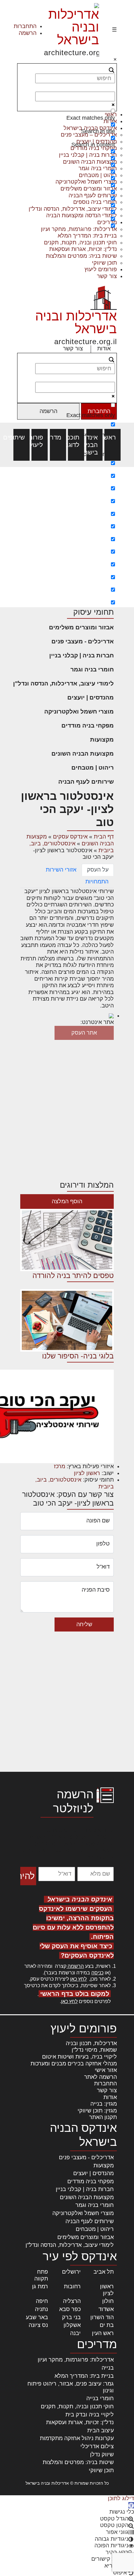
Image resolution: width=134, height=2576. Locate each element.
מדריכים (58, 437)
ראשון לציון (87, 1473)
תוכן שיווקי (104, 263)
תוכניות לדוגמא (76, 441)
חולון (108, 2301)
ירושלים (71, 2272)
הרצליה (72, 2301)
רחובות (72, 2286)
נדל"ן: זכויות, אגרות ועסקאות (83, 249)
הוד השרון (102, 2317)
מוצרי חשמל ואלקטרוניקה (79, 711)
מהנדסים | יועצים (91, 697)
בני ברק (71, 2317)
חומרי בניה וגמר (92, 669)
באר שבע (37, 2317)
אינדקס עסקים (70, 837)
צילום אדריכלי (97, 2446)
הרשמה (28, 33)
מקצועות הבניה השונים (83, 754)
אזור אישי (106, 2070)
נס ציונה (38, 2325)
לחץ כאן (78, 1979)
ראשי (112, 437)
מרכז (60, 1466)
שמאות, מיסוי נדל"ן (94, 2050)
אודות (104, 348)
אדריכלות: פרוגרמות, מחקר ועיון (76, 2360)
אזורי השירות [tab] (61, 870)
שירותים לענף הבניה (86, 782)
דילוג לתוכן (121, 2498)
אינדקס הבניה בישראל (94, 445)
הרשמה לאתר (100, 2077)
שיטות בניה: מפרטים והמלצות (81, 256)
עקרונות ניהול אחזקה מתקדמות (77, 2438)
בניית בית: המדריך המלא (87, 236)
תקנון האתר (103, 2117)
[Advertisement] (67, 537)
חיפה (42, 2301)
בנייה (108, 2368)
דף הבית (104, 837)
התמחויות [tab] (97, 882)
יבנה (75, 2333)
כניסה (97, 1973)
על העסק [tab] (98, 870)
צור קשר (107, 276)
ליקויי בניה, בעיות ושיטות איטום (79, 2057)
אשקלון (72, 2325)
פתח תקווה (41, 2275)
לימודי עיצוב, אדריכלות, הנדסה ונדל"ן (63, 683)
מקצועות (102, 740)
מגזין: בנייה (104, 2104)
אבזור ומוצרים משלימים (81, 627)
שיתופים (22, 437)
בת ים (107, 2325)
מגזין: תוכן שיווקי (97, 2111)
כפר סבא (70, 2309)
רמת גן (40, 2286)
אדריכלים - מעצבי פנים (83, 641)
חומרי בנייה (100, 2398)
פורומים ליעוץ (101, 269)
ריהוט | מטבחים (93, 768)
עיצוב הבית (100, 2430)
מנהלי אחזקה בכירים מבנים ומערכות (74, 2064)
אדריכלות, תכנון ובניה (91, 2043)
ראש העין (103, 2333)
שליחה (84, 1624)
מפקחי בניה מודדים (88, 726)
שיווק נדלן (102, 2454)
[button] (131, 2505)
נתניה (41, 2309)
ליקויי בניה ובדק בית (90, 2415)
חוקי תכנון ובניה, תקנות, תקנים (80, 243)
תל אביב (104, 2272)
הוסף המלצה (67, 1201)
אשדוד (106, 2309)
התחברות (25, 26)
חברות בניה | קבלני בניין (81, 655)
